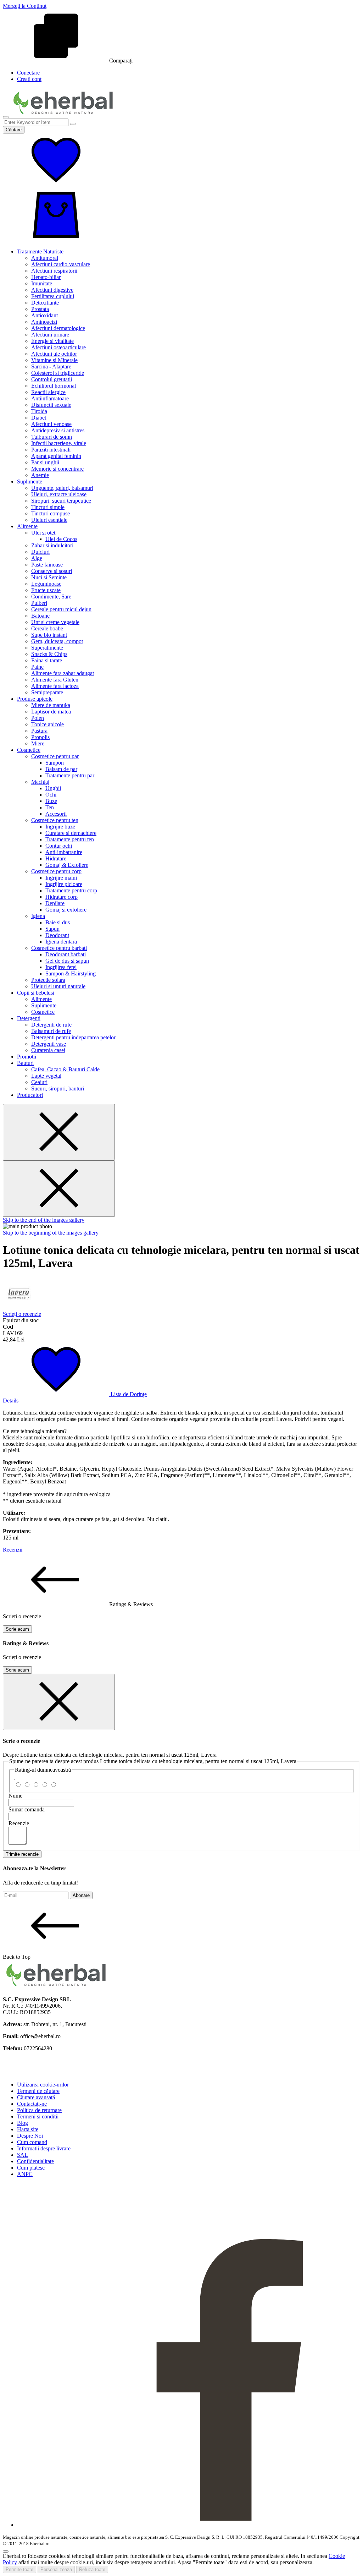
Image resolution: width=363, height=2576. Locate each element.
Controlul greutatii (52, 379)
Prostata (40, 309)
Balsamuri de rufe (51, 1031)
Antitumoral (45, 258)
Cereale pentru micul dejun (61, 609)
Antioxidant (44, 315)
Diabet (39, 418)
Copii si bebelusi (36, 993)
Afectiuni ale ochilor (54, 354)
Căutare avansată (36, 2097)
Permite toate (19, 2569)
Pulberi (39, 603)
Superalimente (47, 648)
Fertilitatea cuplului (53, 296)
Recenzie (19, 1823)
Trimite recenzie (22, 1854)
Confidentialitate (35, 2161)
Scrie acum (17, 1629)
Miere (38, 743)
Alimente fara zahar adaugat (63, 673)
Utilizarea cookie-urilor (43, 2085)
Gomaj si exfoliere (66, 910)
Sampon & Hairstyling (71, 973)
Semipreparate (47, 692)
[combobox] (36, 122)
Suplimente (30, 482)
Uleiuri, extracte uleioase (59, 494)
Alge (37, 558)
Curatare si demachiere (71, 833)
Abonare (81, 1895)
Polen (38, 718)
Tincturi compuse (51, 513)
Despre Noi (30, 2136)
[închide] (59, 1702)
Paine (37, 667)
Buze (51, 801)
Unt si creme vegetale (55, 622)
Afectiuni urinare (50, 335)
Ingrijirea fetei (61, 967)
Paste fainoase (47, 565)
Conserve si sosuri (52, 571)
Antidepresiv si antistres (58, 430)
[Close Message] (59, 1132)
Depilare (55, 903)
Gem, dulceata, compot (57, 641)
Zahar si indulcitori (52, 545)
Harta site (28, 2129)
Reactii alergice (48, 392)
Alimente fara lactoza (55, 686)
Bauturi (25, 1063)
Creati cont (29, 79)
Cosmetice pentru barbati (59, 948)
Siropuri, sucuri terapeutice (61, 501)
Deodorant (57, 935)
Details (11, 1401)
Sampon (55, 763)
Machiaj (40, 782)
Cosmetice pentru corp (56, 871)
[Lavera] (19, 1308)
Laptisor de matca (51, 712)
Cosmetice (29, 750)
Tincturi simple (48, 507)
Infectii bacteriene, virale (59, 443)
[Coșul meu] (56, 239)
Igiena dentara (61, 942)
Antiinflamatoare (50, 398)
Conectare (28, 73)
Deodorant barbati (66, 954)
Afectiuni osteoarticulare (58, 347)
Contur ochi (59, 846)
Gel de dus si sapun (67, 961)
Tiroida (39, 411)
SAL (23, 2155)
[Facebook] (189, 2525)
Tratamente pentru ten (70, 839)
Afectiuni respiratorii (54, 271)
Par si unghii (45, 462)
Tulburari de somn (52, 437)
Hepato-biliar (46, 277)
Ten (50, 807)
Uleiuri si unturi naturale (58, 986)
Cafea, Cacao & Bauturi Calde (65, 1069)
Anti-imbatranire (64, 852)
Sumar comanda (27, 1809)
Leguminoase (46, 584)
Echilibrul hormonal (54, 386)
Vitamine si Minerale (54, 360)
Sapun (52, 929)
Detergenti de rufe (51, 1025)
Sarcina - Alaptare (51, 367)
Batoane (40, 616)
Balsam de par (61, 769)
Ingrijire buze (60, 827)
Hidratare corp (62, 897)
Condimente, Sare (51, 597)
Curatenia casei (48, 1050)
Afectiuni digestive (52, 290)
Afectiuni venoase (51, 424)
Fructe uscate (46, 590)
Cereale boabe (47, 628)
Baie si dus (58, 922)
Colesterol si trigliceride (58, 373)
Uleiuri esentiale (49, 520)
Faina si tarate (47, 660)
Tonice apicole (48, 724)
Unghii (53, 788)
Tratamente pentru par (70, 775)
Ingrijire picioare (64, 884)
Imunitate (42, 283)
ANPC (25, 2174)
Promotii (27, 1057)
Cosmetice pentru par (55, 756)
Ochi (51, 795)
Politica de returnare (39, 2110)
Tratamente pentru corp (71, 890)
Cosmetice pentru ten (55, 820)
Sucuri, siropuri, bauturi (58, 1089)
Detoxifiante (45, 303)
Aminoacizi (44, 322)
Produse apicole (35, 699)
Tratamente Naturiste (40, 251)
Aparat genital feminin (56, 456)
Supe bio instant (49, 635)
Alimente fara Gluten (55, 680)
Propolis (40, 737)
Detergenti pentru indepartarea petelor (73, 1037)
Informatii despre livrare (44, 2148)
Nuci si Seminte (49, 577)
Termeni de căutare (38, 2091)
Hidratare (56, 858)
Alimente (27, 526)
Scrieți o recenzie (22, 1314)
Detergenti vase (49, 1044)
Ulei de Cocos (61, 539)
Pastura (39, 731)
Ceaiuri (39, 1082)
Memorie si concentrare (57, 469)
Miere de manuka (51, 705)
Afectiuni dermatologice (58, 328)
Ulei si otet (43, 533)
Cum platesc (31, 2168)
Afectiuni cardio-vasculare (61, 264)
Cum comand (32, 2142)
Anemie (40, 475)
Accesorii (56, 814)
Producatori (30, 1095)
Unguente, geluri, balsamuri (62, 488)
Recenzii (13, 1550)
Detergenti (29, 1018)
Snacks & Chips (49, 654)
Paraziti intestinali (51, 450)
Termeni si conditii (38, 2116)
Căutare (14, 130)
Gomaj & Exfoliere (67, 865)
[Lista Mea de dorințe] (56, 185)
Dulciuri (40, 552)
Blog (23, 2123)
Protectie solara (48, 980)
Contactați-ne (32, 2104)
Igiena (38, 916)
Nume (15, 1796)
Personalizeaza (56, 2569)
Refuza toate (92, 2569)
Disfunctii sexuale (51, 405)
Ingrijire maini (61, 878)
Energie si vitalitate (52, 341)
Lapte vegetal (46, 1076)
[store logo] (63, 115)
